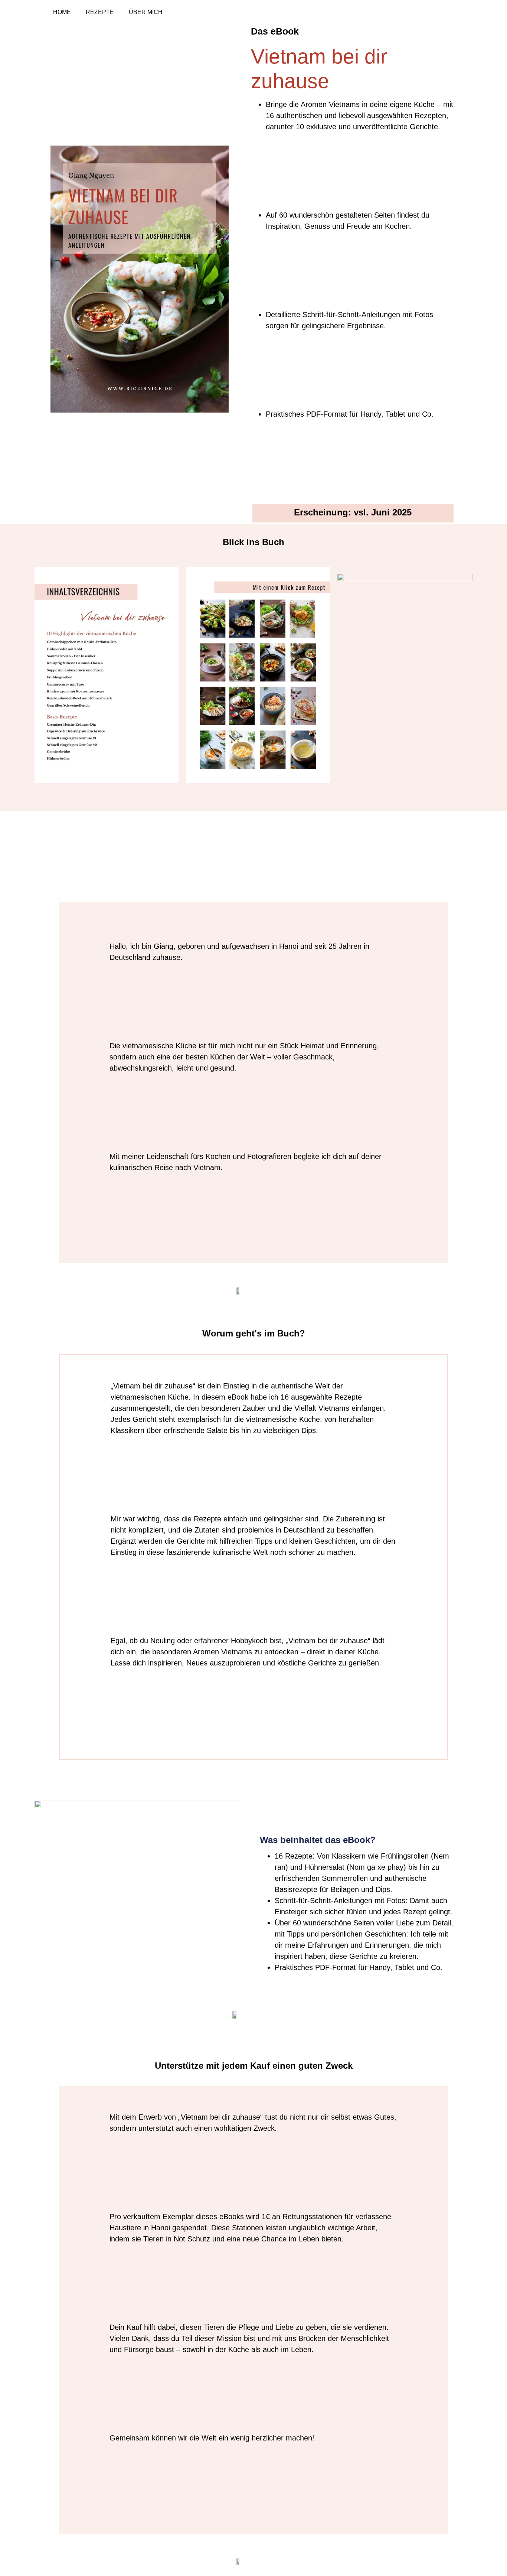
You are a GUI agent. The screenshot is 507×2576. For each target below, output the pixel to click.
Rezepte (100, 12)
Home (62, 12)
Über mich (146, 12)
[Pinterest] (453, 12)
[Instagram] (437, 12)
